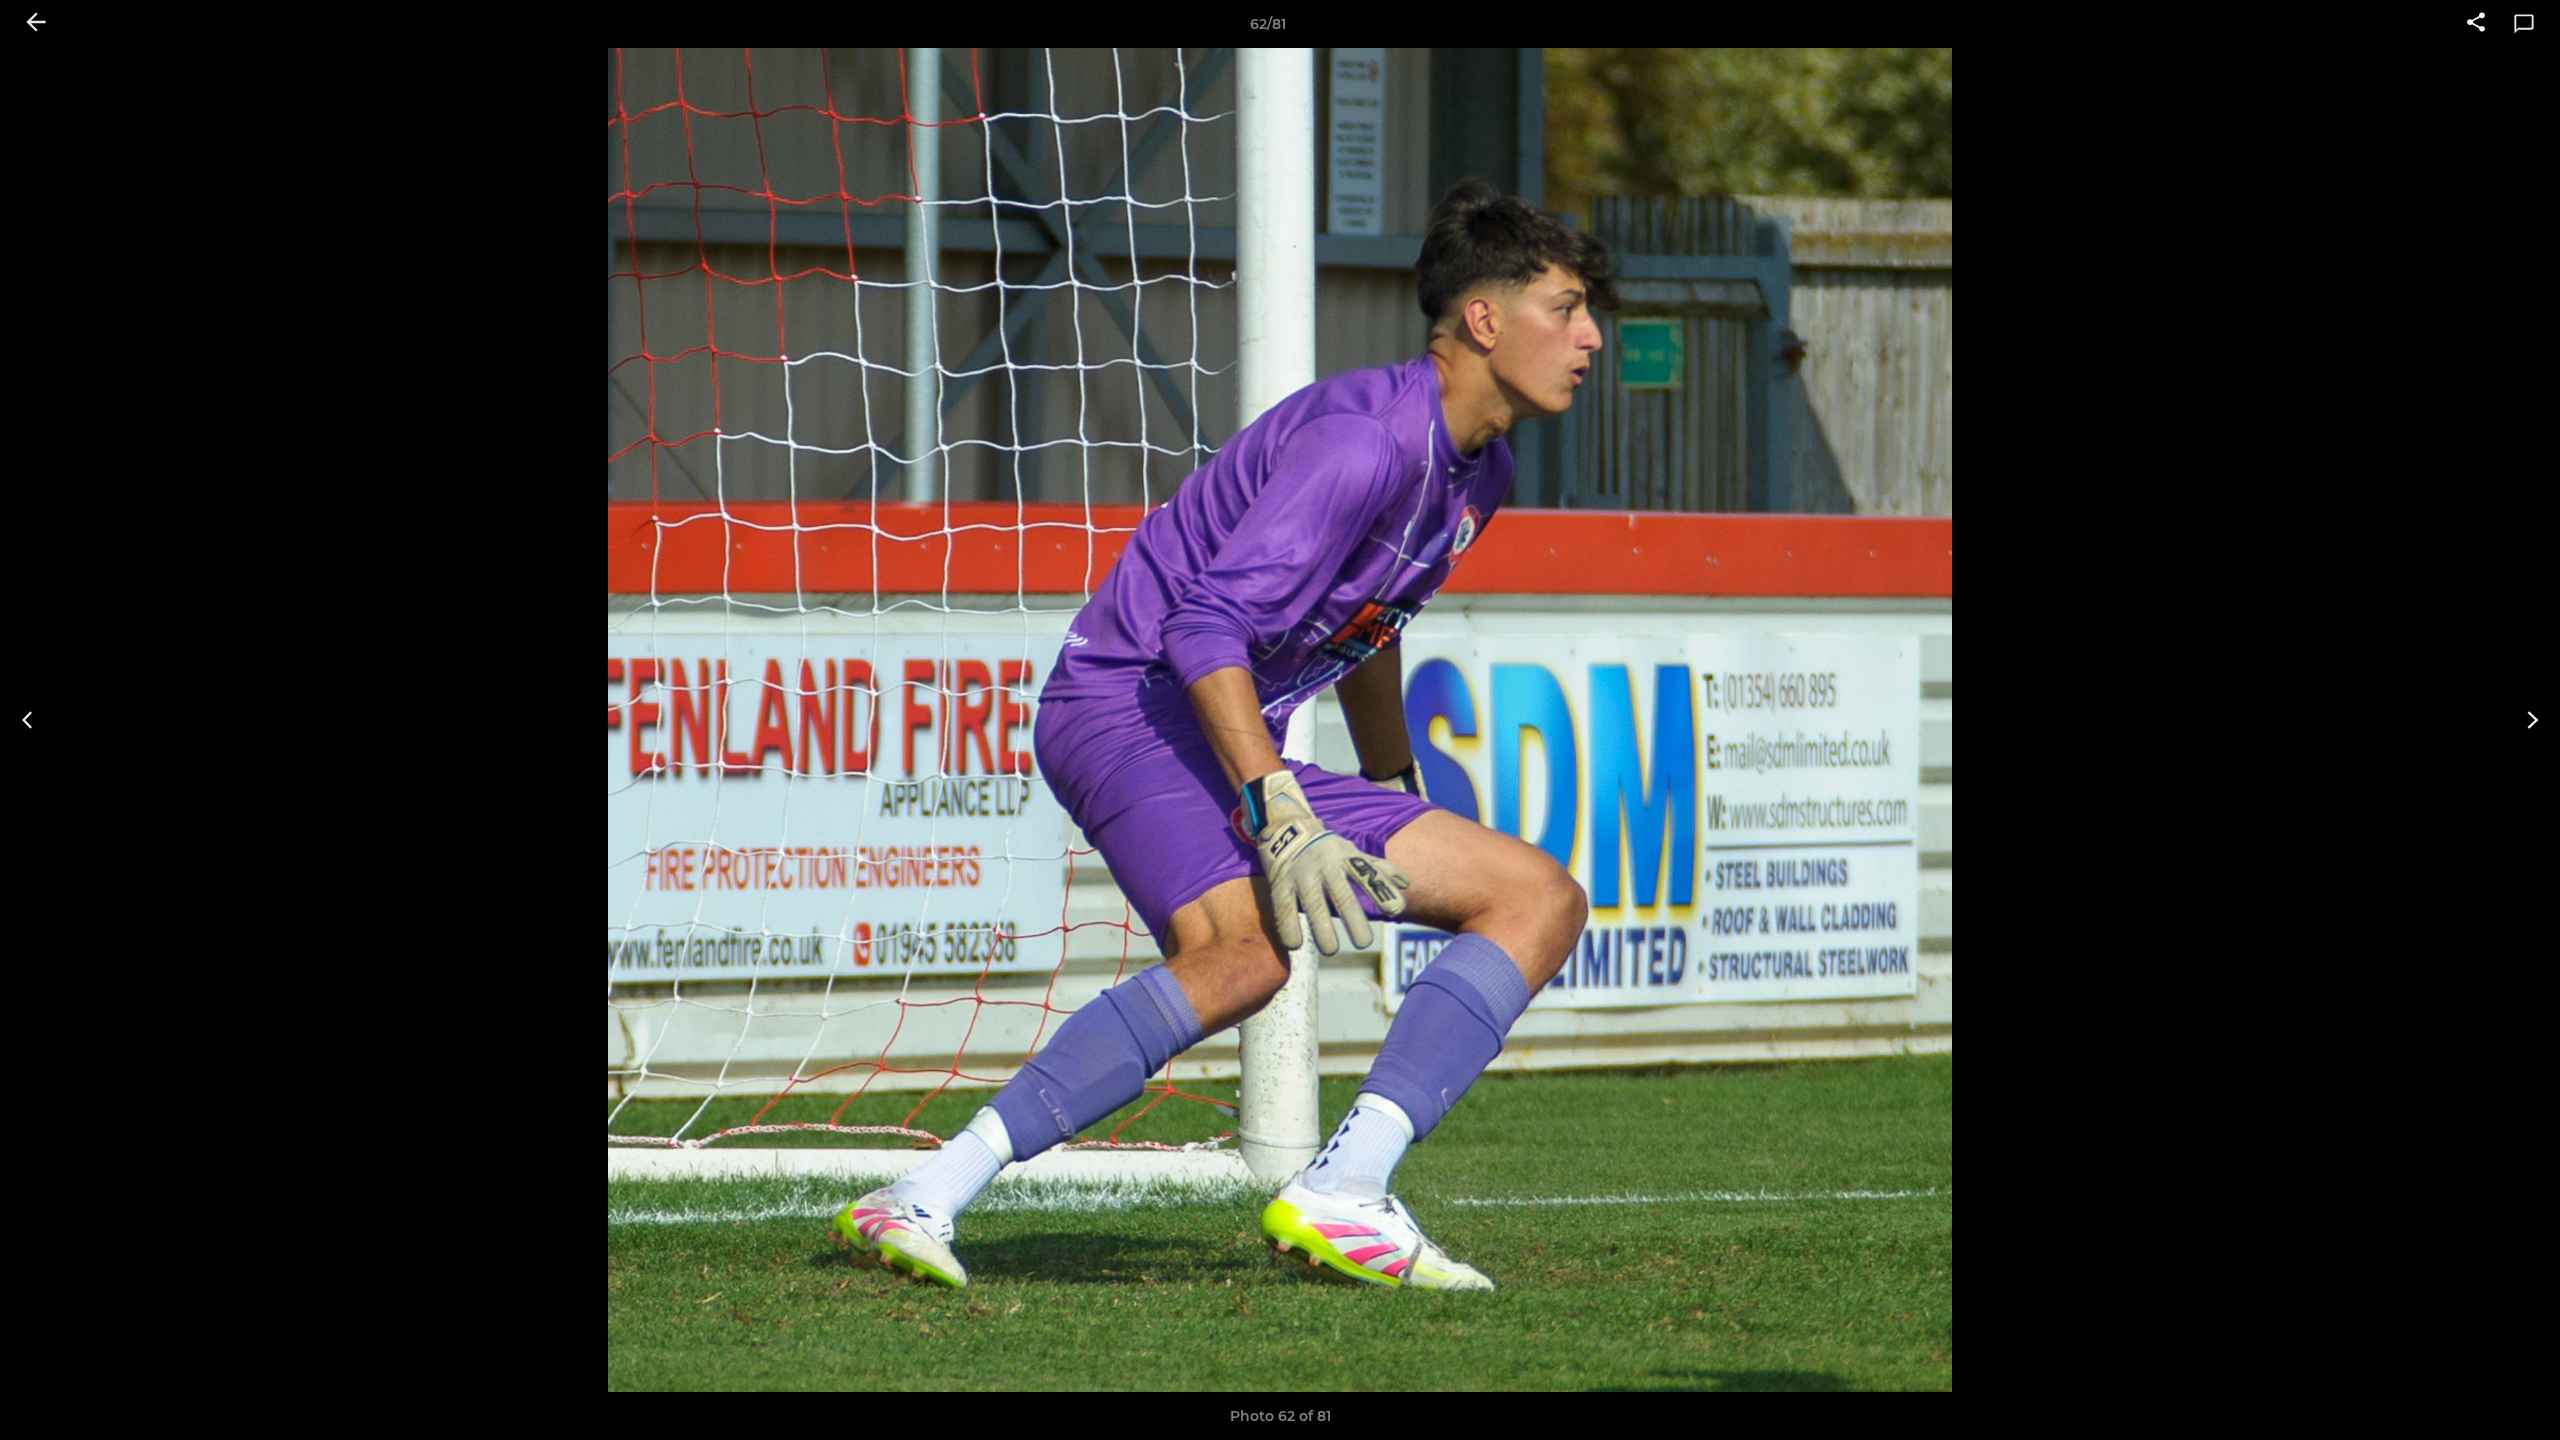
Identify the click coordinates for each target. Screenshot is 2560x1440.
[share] (2476, 24)
